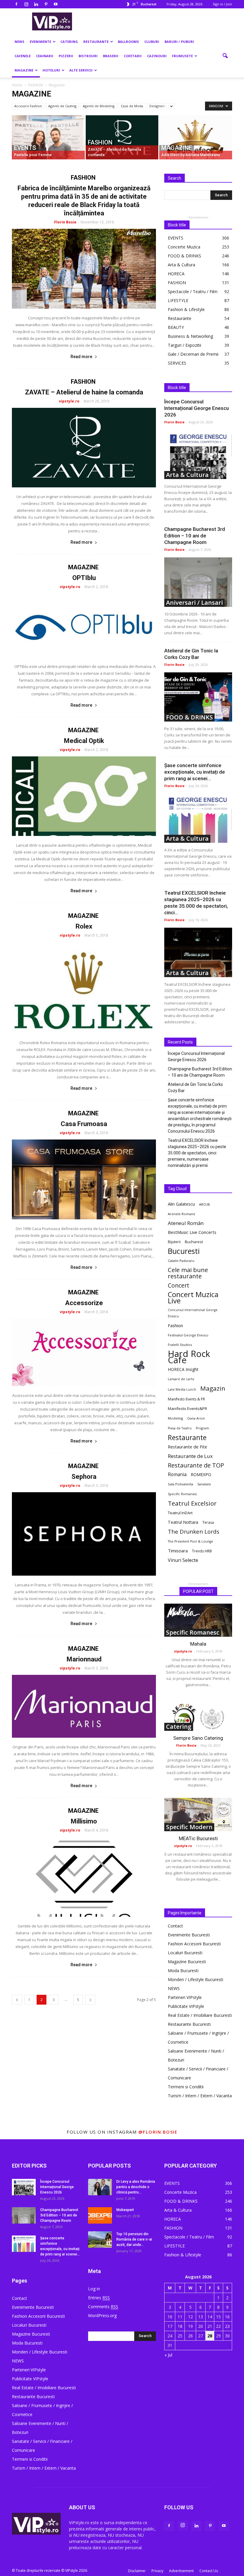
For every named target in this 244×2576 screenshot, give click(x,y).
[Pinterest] (46, 4)
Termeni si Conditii (186, 2087)
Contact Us (209, 2571)
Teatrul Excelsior (192, 1503)
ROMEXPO (201, 1474)
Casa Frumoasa (84, 1124)
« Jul (168, 2355)
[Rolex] (84, 988)
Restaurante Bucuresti (189, 2024)
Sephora (84, 1477)
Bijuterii (174, 1242)
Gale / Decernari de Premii (193, 354)
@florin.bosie (158, 2132)
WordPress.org (102, 2315)
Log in (94, 2289)
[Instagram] (26, 4)
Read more (81, 357)
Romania (177, 1474)
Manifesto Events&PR (187, 1409)
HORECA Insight (183, 1369)
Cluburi (152, 42)
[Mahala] (198, 1620)
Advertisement (181, 2571)
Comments (103, 2307)
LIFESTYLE (178, 300)
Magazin (213, 1388)
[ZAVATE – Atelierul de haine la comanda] (122, 138)
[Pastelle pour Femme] (48, 138)
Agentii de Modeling (99, 106)
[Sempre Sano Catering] (198, 1714)
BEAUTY (176, 327)
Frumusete (182, 56)
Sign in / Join (222, 4)
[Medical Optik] (84, 796)
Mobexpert (125, 2210)
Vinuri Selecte (183, 1560)
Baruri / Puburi (179, 42)
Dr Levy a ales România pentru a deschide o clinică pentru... (136, 2187)
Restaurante (96, 42)
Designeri (157, 106)
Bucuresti (184, 1251)
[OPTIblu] (84, 625)
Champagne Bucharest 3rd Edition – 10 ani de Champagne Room (195, 536)
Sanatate (204, 1484)
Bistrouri (88, 56)
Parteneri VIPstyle (185, 1997)
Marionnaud (84, 1659)
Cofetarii (133, 56)
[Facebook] (16, 4)
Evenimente (40, 42)
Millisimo (84, 1821)
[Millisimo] (84, 1877)
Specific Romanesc (183, 1494)
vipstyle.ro (69, 401)
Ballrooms (128, 42)
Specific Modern (189, 1827)
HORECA (176, 274)
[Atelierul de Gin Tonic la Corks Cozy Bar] (198, 697)
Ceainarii (45, 56)
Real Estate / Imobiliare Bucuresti (200, 2015)
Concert (179, 1285)
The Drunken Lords (194, 1532)
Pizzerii (66, 56)
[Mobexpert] (100, 2215)
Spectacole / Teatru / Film (193, 292)
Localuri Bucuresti (185, 1953)
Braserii (111, 56)
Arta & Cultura (182, 265)
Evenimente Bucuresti (189, 1935)
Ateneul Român (186, 1223)
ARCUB (205, 1204)
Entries (99, 2298)
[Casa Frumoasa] (84, 1179)
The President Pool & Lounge (190, 1541)
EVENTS (25, 148)
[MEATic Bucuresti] (198, 1815)
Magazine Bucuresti (187, 1962)
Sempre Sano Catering (198, 1738)
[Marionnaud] (84, 1706)
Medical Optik (84, 741)
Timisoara (178, 1551)
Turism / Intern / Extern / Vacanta (200, 2096)
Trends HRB (202, 1551)
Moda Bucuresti (183, 1971)
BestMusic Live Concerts (192, 1232)
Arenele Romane (182, 1214)
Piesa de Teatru (180, 1428)
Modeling (175, 1418)
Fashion (175, 1325)
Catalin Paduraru (181, 1261)
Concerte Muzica (184, 247)
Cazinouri (157, 56)
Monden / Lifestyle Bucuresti (195, 1979)
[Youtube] (56, 4)
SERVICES (177, 363)
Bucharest (194, 1242)
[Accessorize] (84, 1352)
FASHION (100, 143)
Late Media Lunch (182, 1389)
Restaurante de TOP (196, 1465)
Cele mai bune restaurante (188, 1273)
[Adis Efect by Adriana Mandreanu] (196, 138)
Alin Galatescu (181, 1204)
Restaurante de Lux (190, 1456)
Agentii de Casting (62, 106)
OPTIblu (84, 578)
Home (17, 85)
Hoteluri (51, 70)
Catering (69, 42)
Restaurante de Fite (187, 1447)
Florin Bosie (65, 222)
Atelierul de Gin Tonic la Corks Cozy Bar (195, 1088)
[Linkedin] (36, 4)
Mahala (198, 1644)
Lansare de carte (181, 1379)
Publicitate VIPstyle (186, 2006)
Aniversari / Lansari (194, 603)
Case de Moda (132, 106)
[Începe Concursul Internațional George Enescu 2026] (198, 454)
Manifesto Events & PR (186, 1399)
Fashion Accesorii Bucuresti (194, 1944)
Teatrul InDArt (180, 1513)
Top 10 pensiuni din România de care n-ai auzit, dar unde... (134, 2239)
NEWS (19, 42)
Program (202, 1428)
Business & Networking (190, 336)
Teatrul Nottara (183, 1522)
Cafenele (23, 56)
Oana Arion (196, 1418)
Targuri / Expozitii (184, 345)
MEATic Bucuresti (198, 1838)
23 (227, 2326)
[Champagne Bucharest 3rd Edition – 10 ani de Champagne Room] (198, 582)
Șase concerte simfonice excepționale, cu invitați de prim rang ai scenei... (195, 772)
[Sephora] (84, 1534)
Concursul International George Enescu (193, 1313)
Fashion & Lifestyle (186, 309)
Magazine (24, 70)
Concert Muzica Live (193, 1298)
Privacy (157, 2571)
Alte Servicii (81, 70)
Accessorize (84, 1303)
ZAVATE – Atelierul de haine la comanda (84, 392)
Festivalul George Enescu (188, 1335)
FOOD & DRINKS (184, 256)
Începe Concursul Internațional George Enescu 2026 (197, 408)
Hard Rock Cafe (189, 1357)
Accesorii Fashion (28, 106)
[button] (225, 56)
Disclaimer (137, 2571)
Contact (175, 1926)
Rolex (84, 926)
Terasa (208, 1522)
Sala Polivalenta (180, 1484)
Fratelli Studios (180, 1345)
